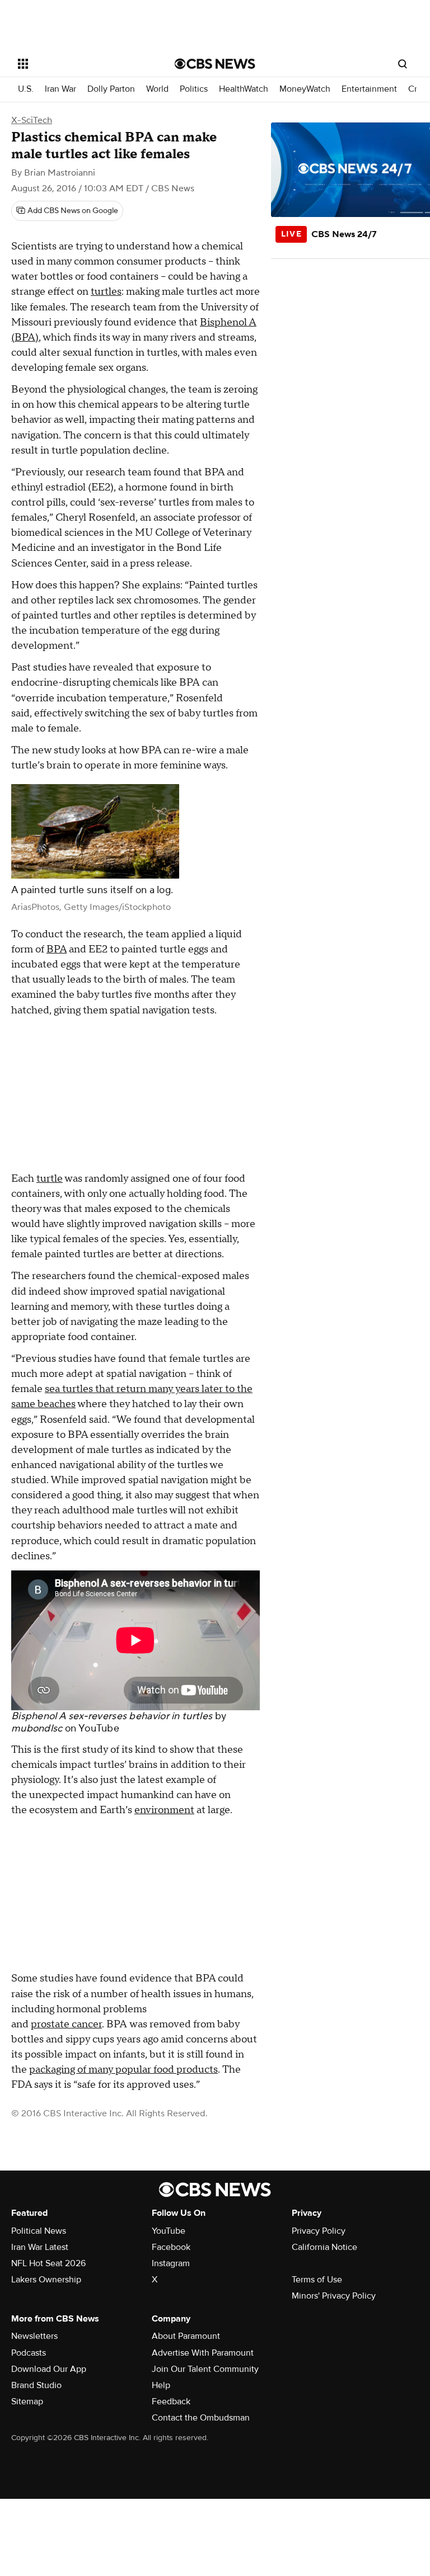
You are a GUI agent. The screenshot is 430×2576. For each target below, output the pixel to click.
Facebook (171, 2247)
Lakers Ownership (46, 2280)
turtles (106, 292)
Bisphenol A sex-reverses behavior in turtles (112, 1716)
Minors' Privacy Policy (334, 2296)
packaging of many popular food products (123, 2070)
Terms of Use (317, 2280)
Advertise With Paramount (203, 2353)
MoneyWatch (305, 89)
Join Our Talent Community (205, 2369)
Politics (194, 89)
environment (164, 1810)
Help (161, 2385)
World (157, 89)
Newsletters (34, 2336)
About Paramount (186, 2336)
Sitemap (27, 2402)
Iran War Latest (40, 2247)
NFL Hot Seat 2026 (48, 2263)
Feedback (171, 2402)
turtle (50, 1179)
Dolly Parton (111, 89)
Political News (39, 2231)
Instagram (171, 2263)
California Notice (324, 2247)
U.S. (26, 89)
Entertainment (369, 89)
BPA (57, 949)
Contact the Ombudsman (201, 2418)
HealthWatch (244, 89)
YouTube (99, 1728)
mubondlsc (37, 1728)
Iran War (60, 89)
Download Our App (49, 2369)
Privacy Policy (319, 2231)
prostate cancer (66, 2024)
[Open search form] (403, 64)
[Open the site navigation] (84, 64)
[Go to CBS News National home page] (215, 64)
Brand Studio (36, 2385)
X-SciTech (32, 120)
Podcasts (29, 2353)
